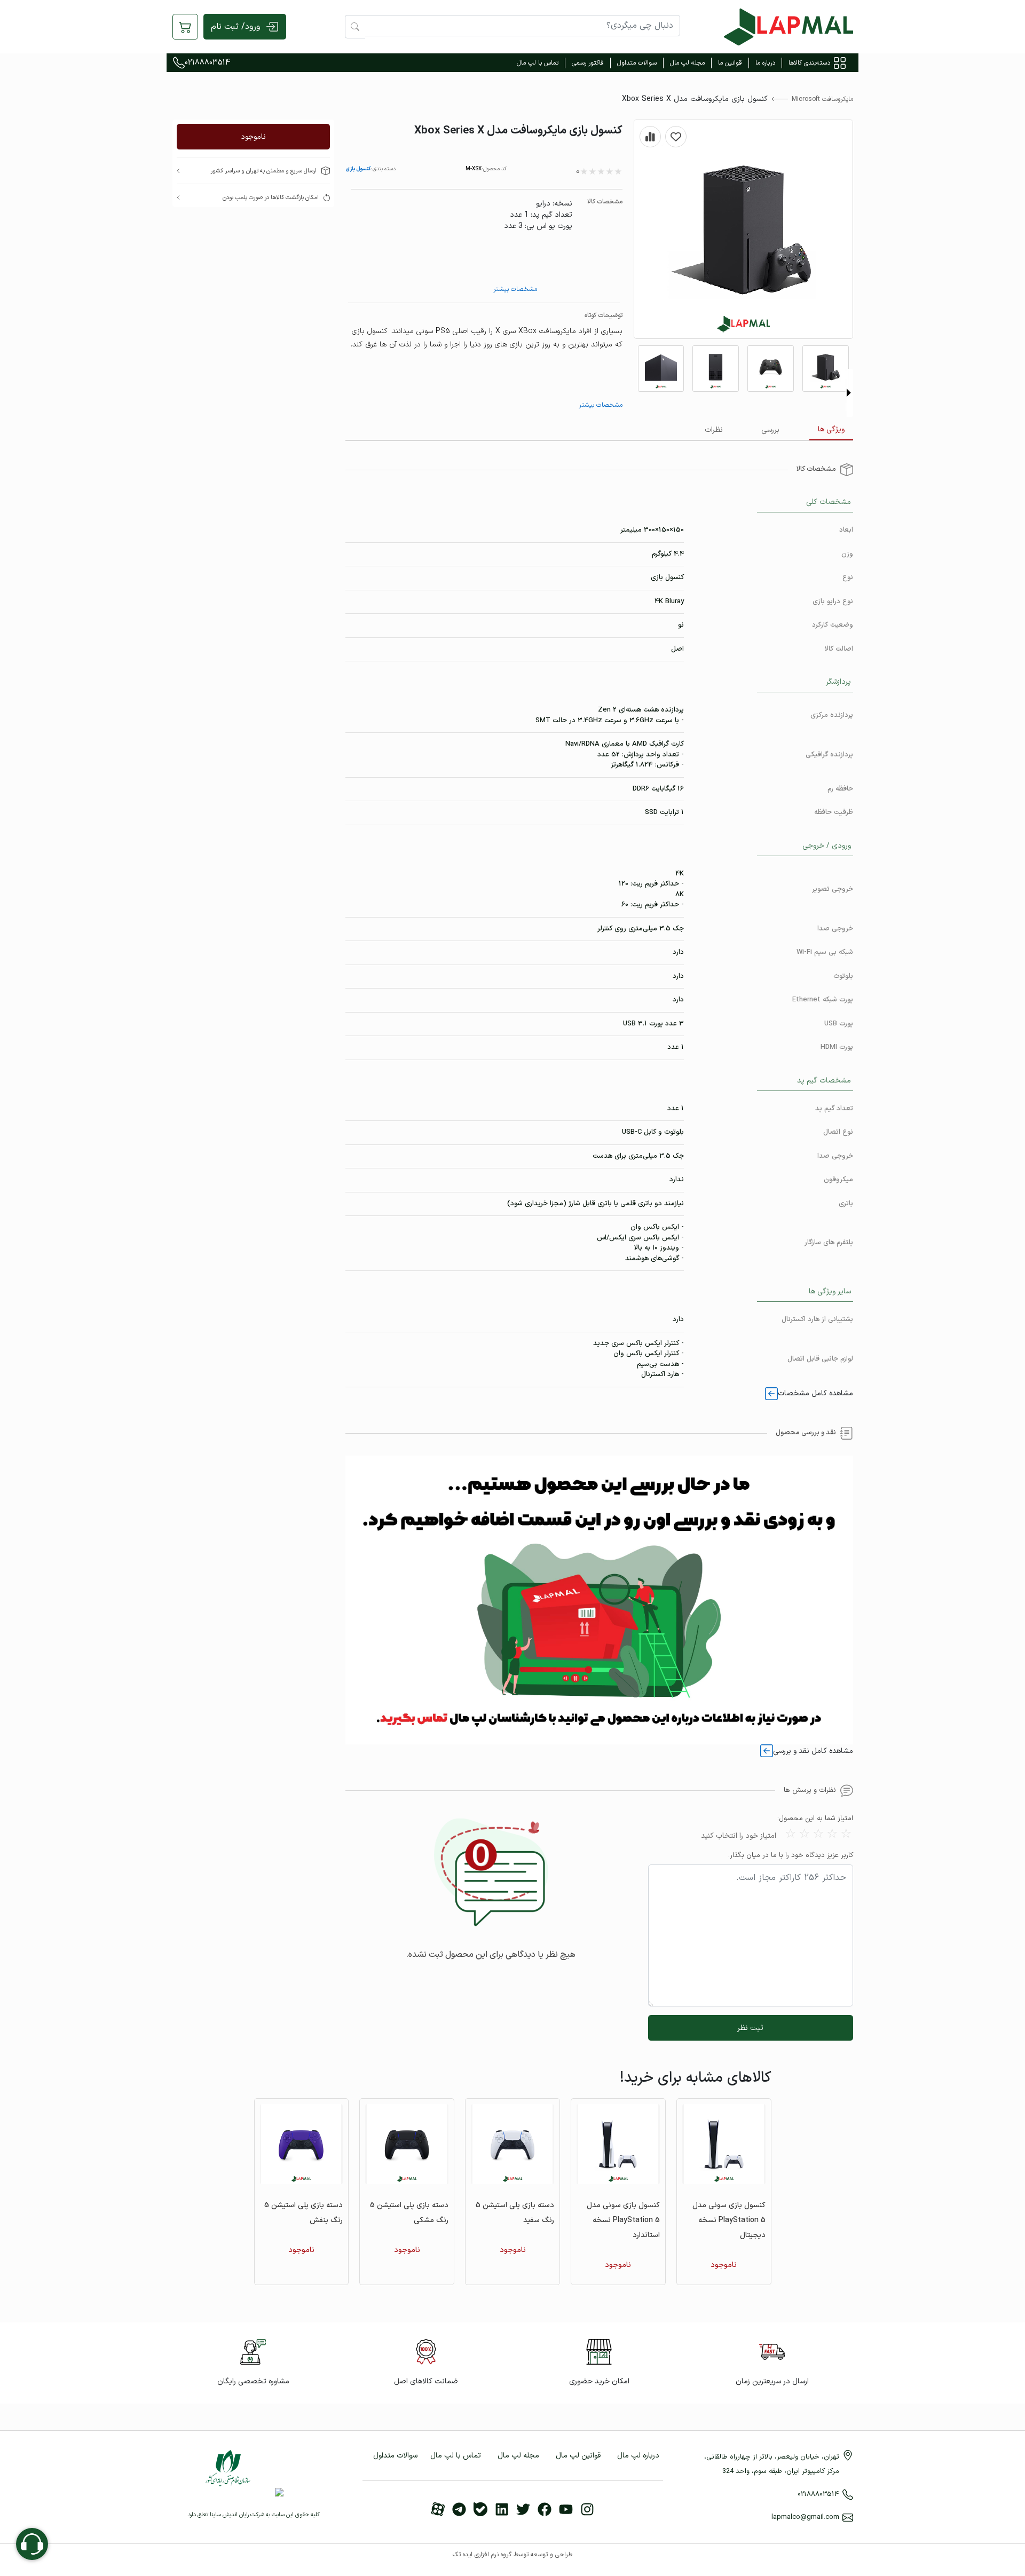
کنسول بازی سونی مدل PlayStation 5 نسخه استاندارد (623, 2220)
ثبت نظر (750, 2028)
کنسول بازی (358, 169)
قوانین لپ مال (578, 2456)
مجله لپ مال (687, 63)
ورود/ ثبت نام (235, 27)
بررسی (770, 430)
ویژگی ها (831, 429)
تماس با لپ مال (538, 63)
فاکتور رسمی (588, 63)
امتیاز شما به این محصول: (815, 1819)
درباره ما (765, 63)
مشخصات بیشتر (515, 289)
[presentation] (849, 393)
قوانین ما (730, 63)
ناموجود (253, 137)
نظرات (714, 430)
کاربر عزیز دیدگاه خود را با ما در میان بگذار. (791, 1856)
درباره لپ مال (638, 2456)
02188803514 (207, 63)
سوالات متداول (637, 63)
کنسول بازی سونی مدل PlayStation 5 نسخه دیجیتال (729, 2220)
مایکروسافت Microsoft (822, 99)
